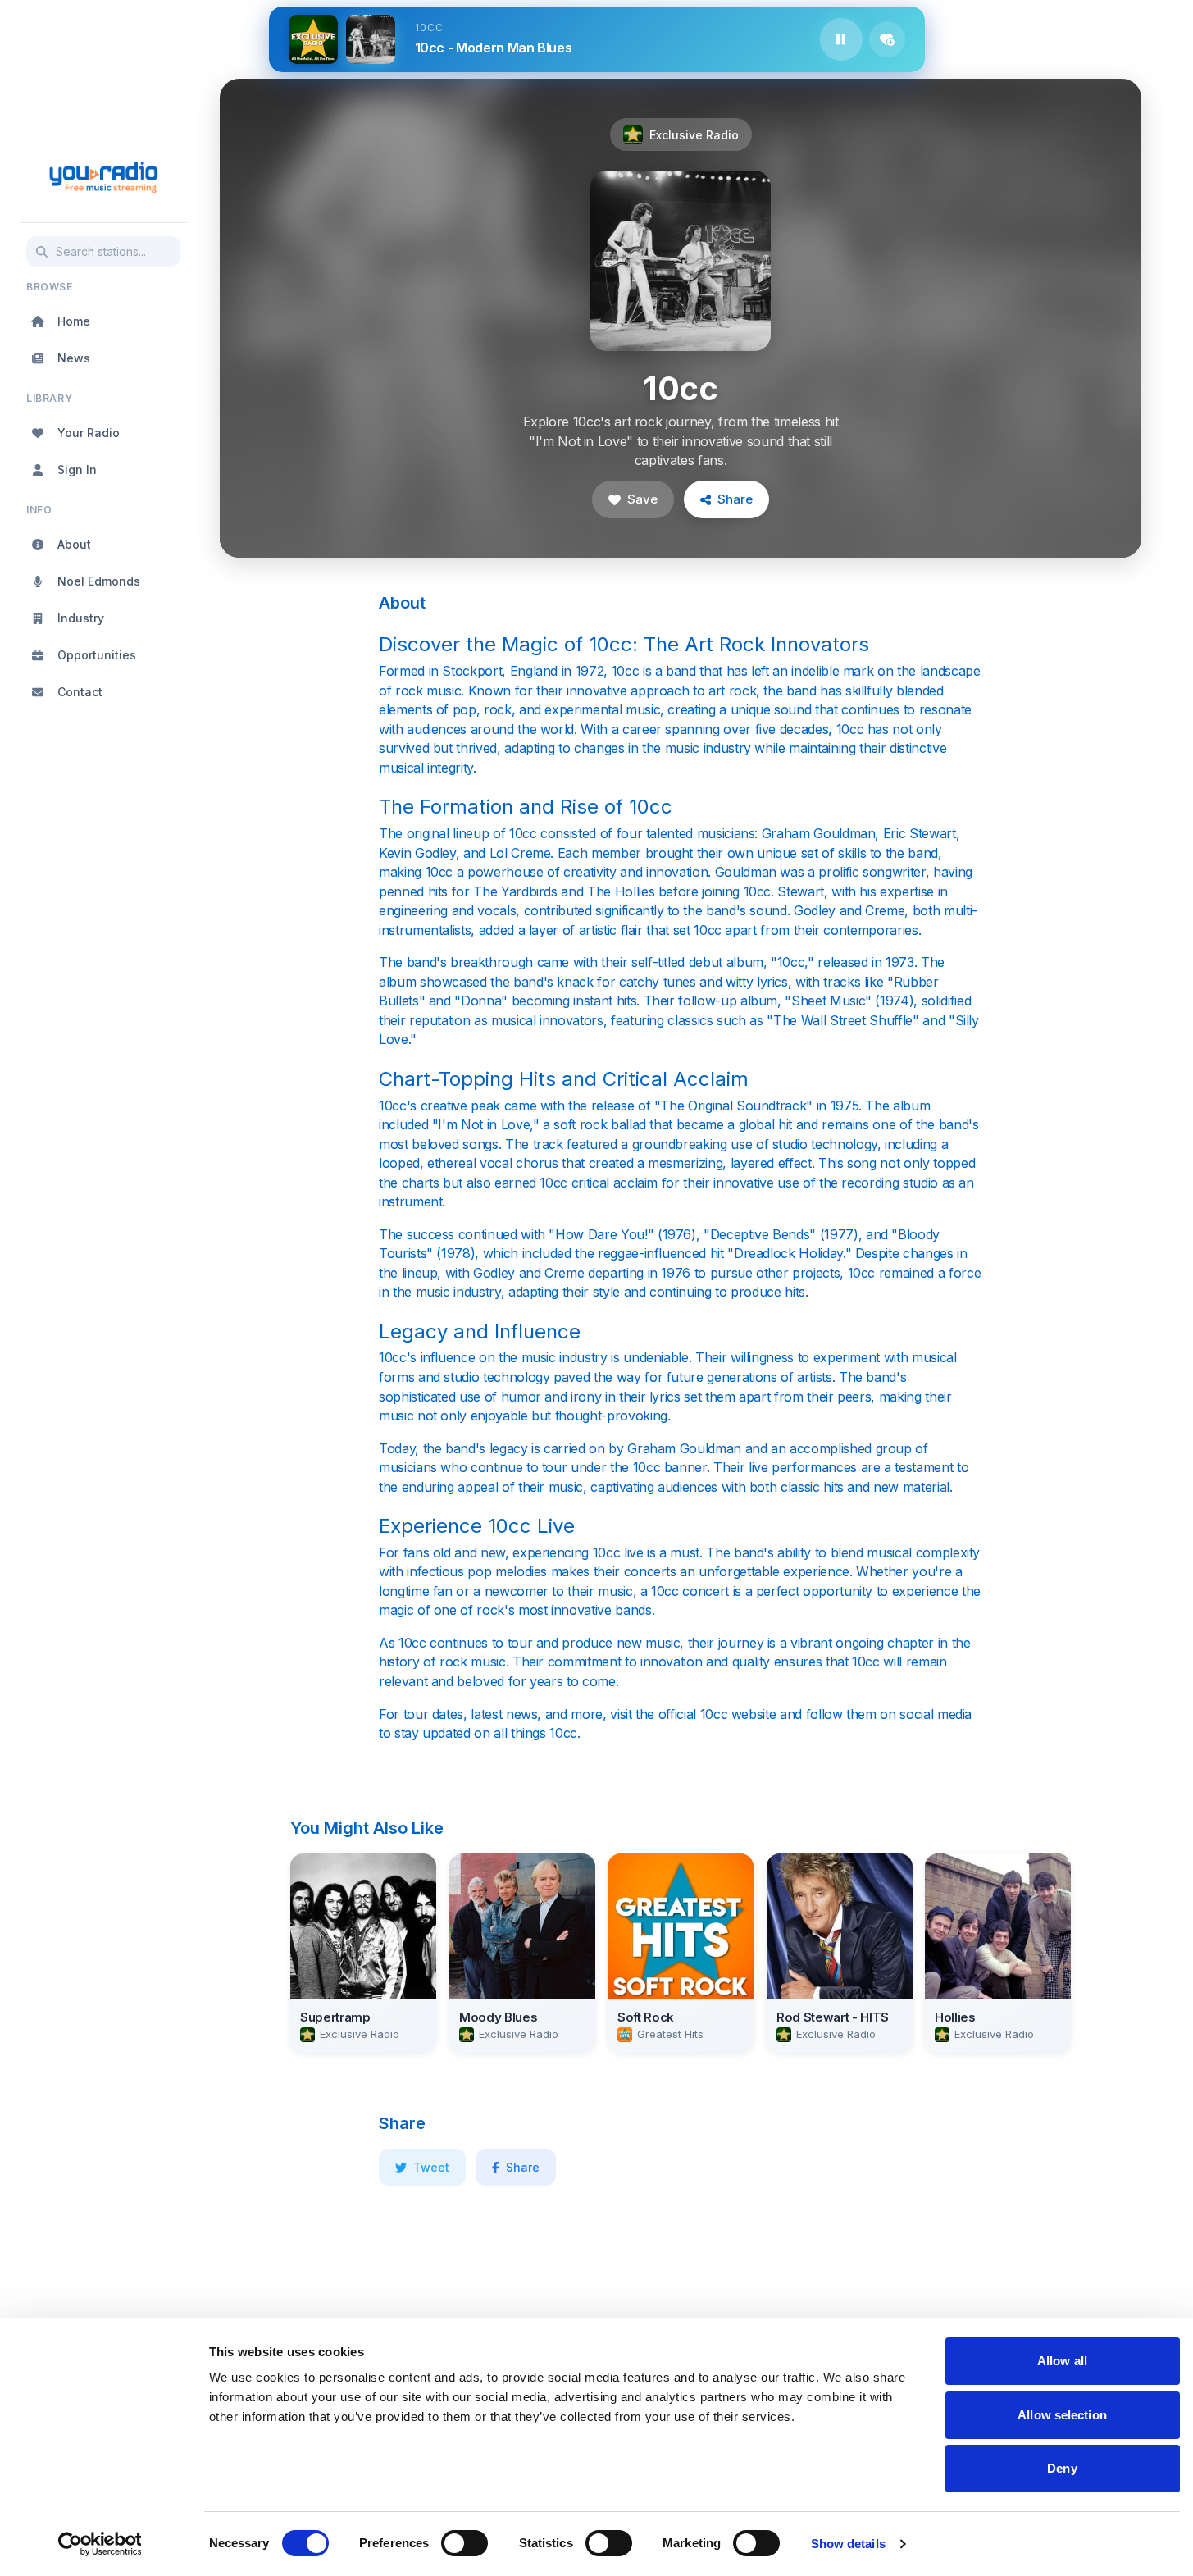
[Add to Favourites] (887, 39)
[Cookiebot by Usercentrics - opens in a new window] (100, 2544)
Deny (1062, 2468)
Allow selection (1062, 2415)
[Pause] (841, 39)
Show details (848, 2544)
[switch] (464, 2543)
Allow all (1062, 2361)
